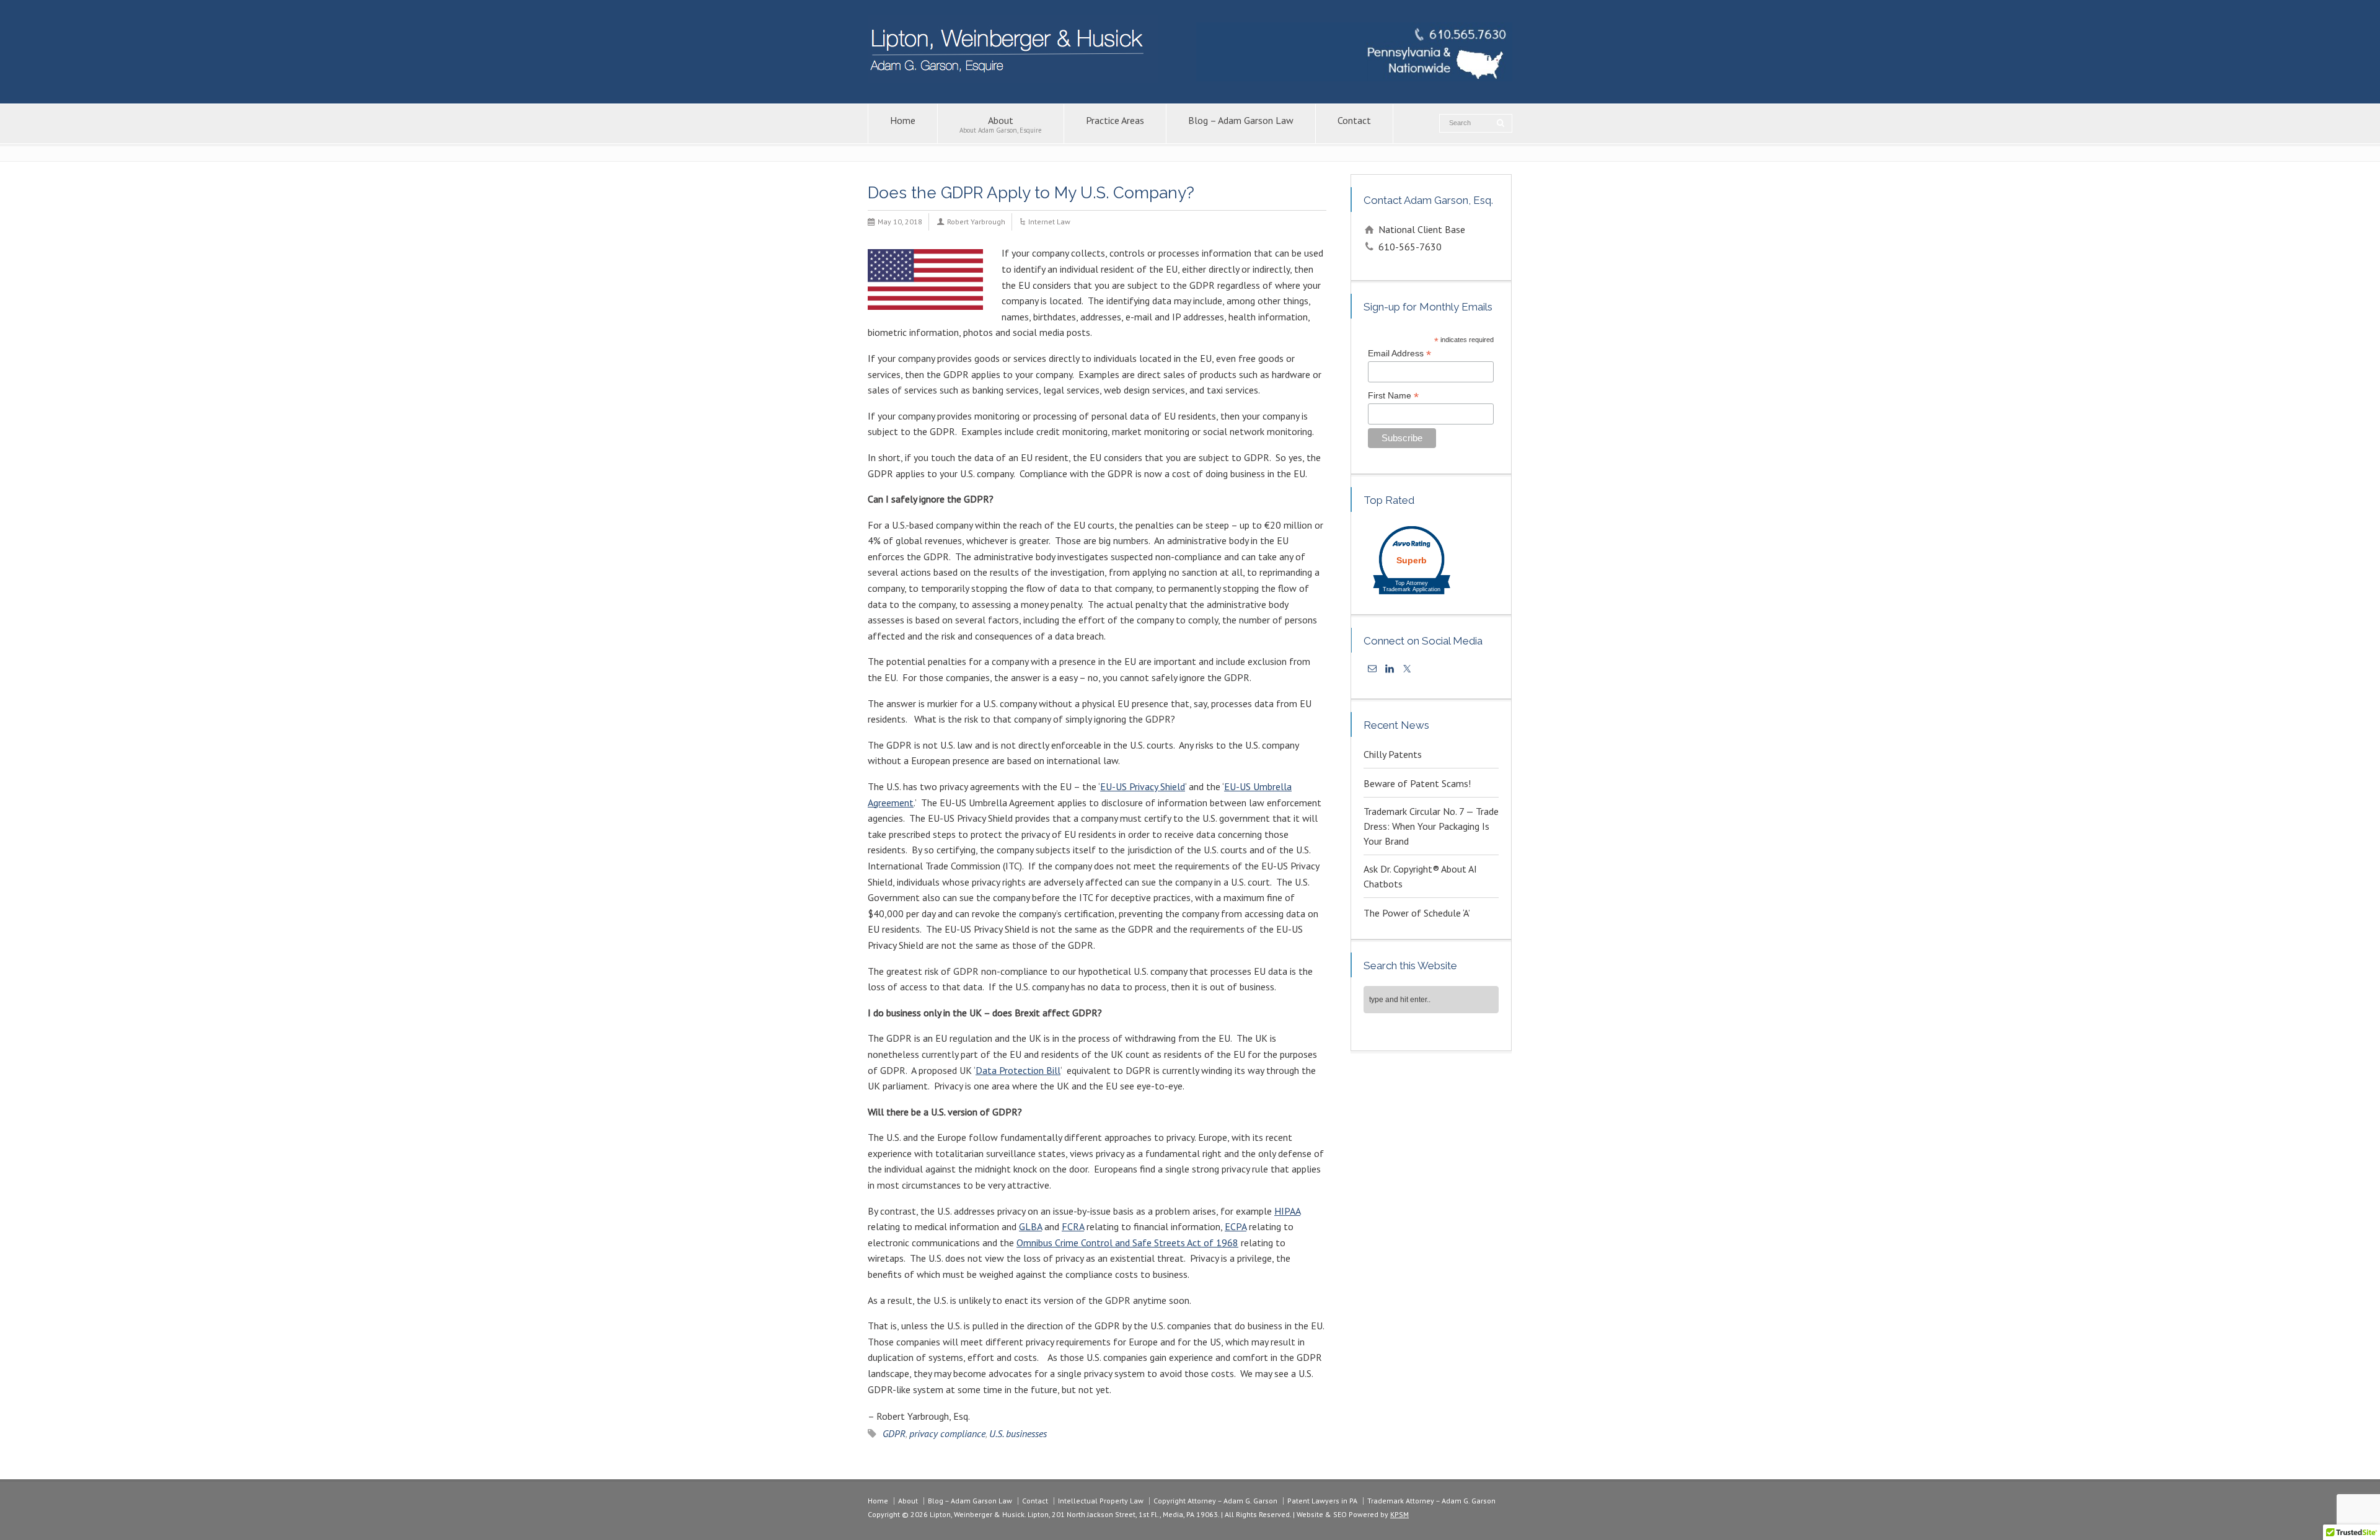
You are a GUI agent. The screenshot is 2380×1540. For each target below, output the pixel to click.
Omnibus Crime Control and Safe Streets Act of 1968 (1127, 1243)
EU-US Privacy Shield (1143, 786)
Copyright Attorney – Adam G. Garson (1215, 1501)
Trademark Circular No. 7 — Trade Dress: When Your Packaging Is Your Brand (1431, 826)
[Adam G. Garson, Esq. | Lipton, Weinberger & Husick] (1013, 79)
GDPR (894, 1433)
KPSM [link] (1399, 1514)
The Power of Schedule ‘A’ (1417, 913)
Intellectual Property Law (1101, 1501)
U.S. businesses (1018, 1433)
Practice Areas (1115, 120)
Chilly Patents (1393, 754)
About (1001, 124)
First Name (1393, 396)
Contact (1354, 120)
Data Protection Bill (1018, 1070)
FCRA (1073, 1226)
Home (903, 120)
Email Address (1399, 354)
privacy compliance (947, 1433)
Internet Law (1049, 222)
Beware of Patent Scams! (1417, 783)
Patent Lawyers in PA (1322, 1501)
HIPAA (1287, 1211)
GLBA (1030, 1226)
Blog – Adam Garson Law (1241, 120)
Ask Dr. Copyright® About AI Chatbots (1420, 876)
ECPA (1236, 1226)
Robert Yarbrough (976, 222)
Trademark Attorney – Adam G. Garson (1431, 1501)
